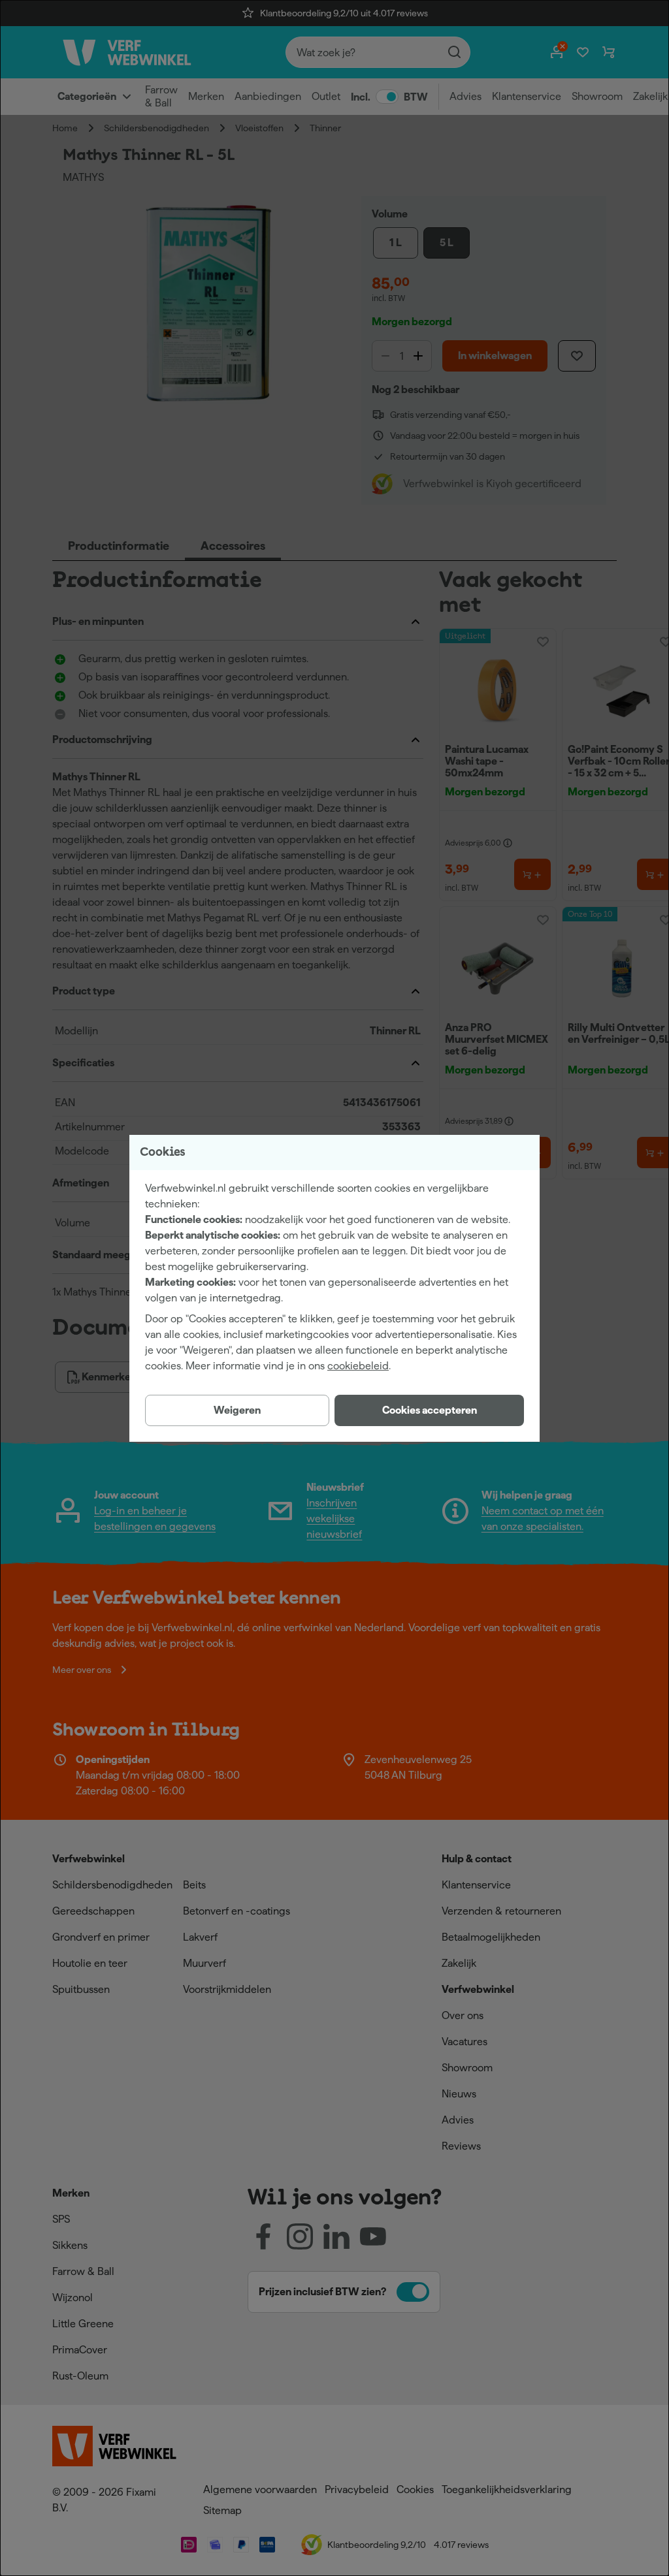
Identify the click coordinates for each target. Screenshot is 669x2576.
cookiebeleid (358, 1366)
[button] (429, 1410)
